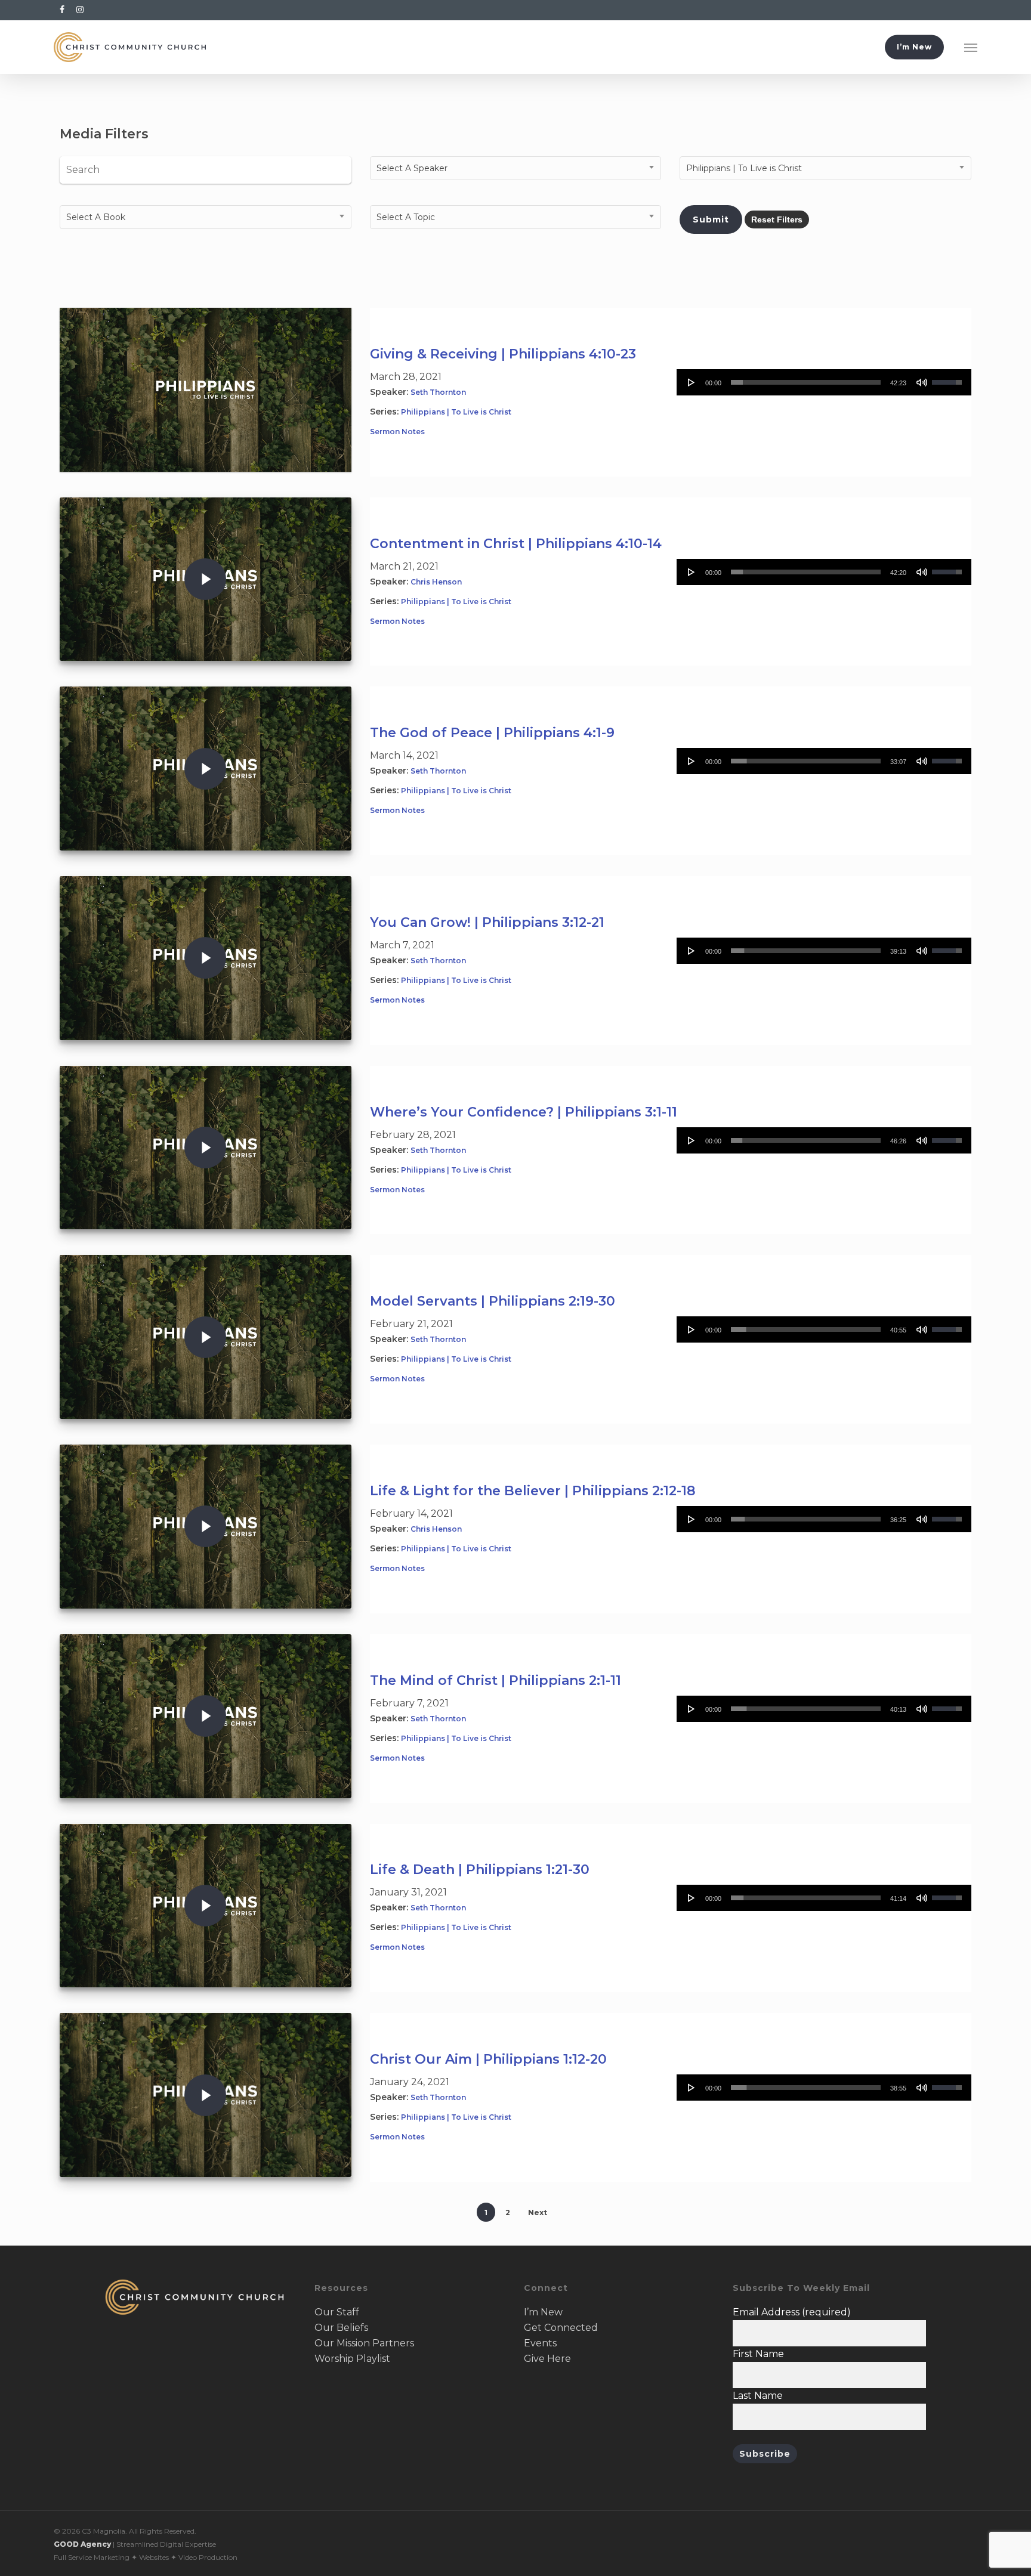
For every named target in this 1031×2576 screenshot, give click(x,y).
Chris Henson (436, 582)
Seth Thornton (438, 392)
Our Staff (337, 2312)
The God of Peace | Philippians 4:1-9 (492, 733)
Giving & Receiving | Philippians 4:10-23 (503, 354)
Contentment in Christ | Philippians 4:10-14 (516, 544)
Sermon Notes (397, 432)
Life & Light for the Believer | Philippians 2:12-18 (533, 1491)
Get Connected (561, 2328)
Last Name (758, 2396)
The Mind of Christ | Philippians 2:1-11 (496, 1680)
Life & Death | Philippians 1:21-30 (480, 1870)
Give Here (547, 2359)
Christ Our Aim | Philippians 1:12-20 (488, 2059)
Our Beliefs (341, 2328)
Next (538, 2212)
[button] (971, 47)
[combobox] (516, 168)
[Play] (692, 382)
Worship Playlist (352, 2359)
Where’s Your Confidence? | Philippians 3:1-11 (524, 1112)
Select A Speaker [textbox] (412, 168)
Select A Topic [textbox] (406, 217)
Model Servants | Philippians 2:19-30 (493, 1301)
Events (540, 2343)
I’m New (543, 2312)
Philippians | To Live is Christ (456, 412)
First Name (758, 2354)
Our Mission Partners (364, 2343)
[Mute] (922, 382)
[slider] (806, 382)
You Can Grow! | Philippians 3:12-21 (487, 922)
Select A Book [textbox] (96, 217)
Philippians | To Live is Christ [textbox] (744, 168)
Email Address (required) (792, 2312)
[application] (824, 382)
